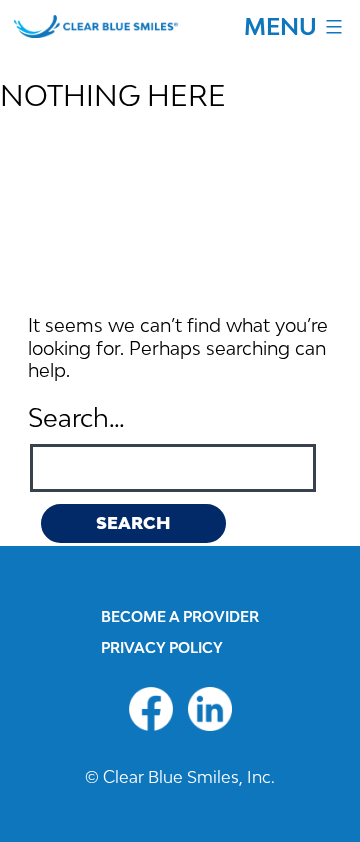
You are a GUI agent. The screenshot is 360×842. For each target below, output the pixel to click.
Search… (76, 417)
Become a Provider (180, 616)
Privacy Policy (162, 647)
